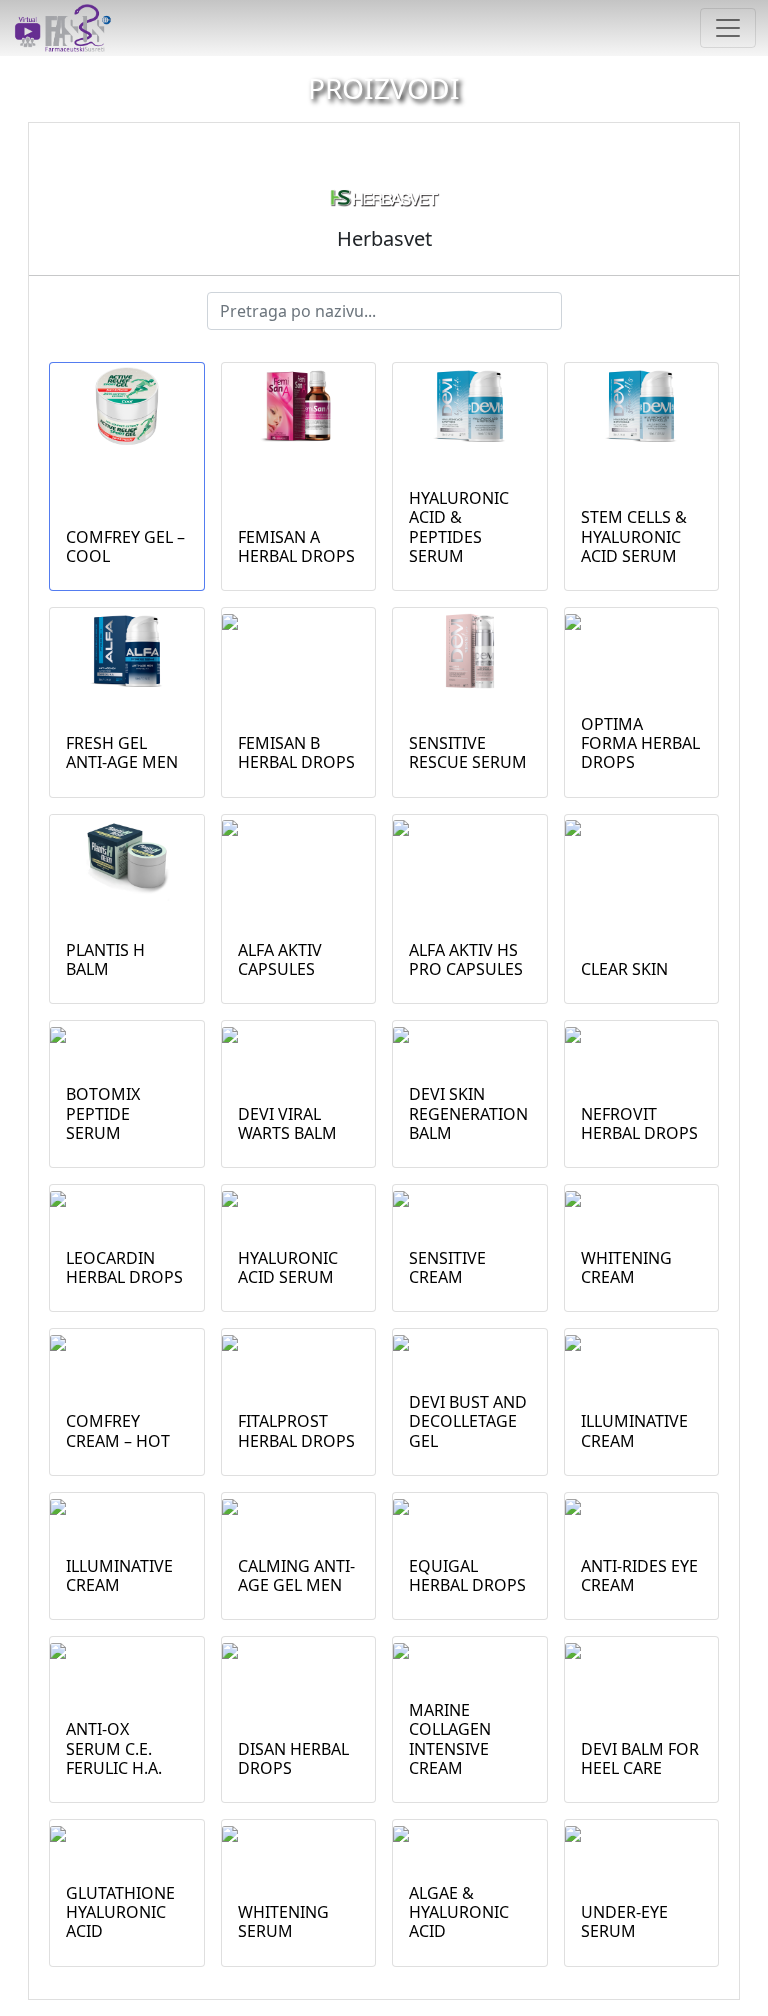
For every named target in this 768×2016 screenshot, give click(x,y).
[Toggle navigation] (728, 28)
